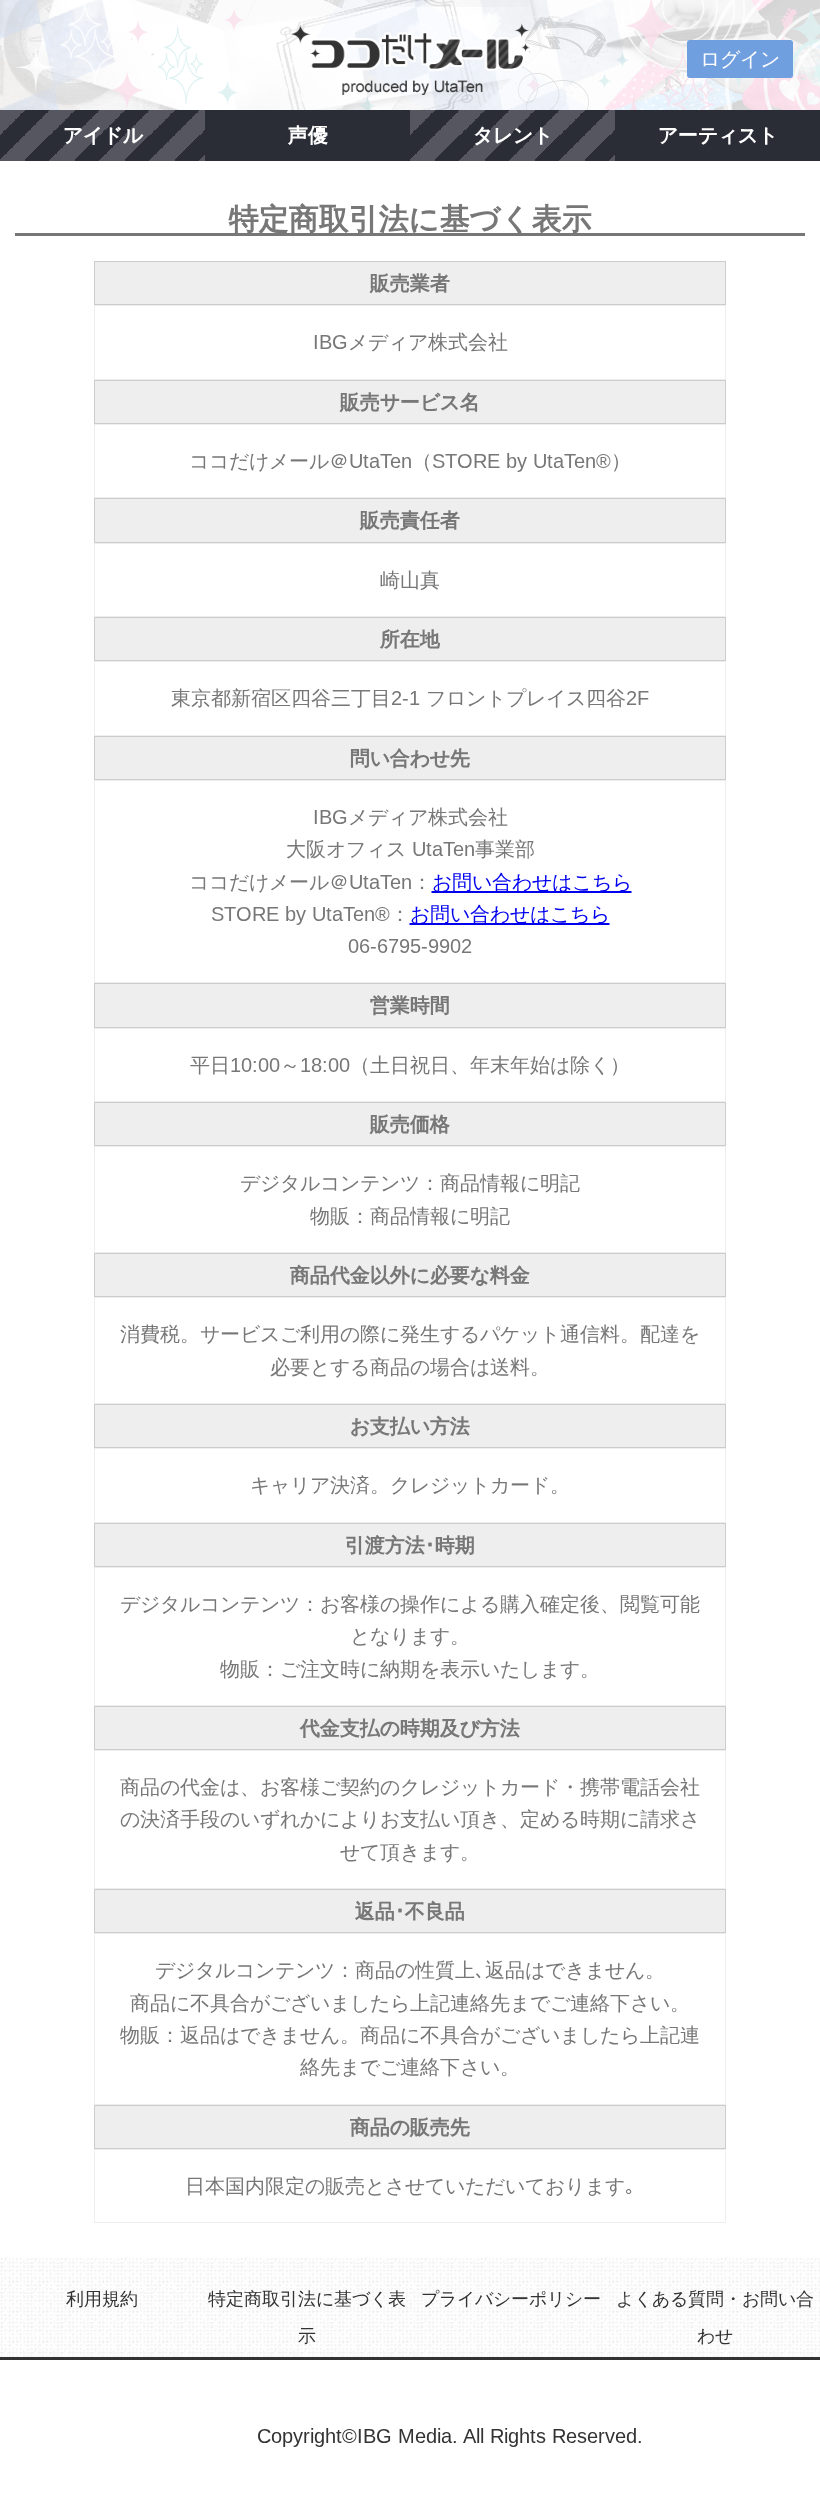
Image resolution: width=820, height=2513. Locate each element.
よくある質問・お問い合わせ (715, 2317)
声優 (308, 135)
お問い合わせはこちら (532, 882)
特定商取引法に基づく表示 (307, 2317)
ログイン (740, 59)
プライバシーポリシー (511, 2299)
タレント (513, 135)
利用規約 (102, 2299)
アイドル (103, 135)
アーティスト (718, 135)
